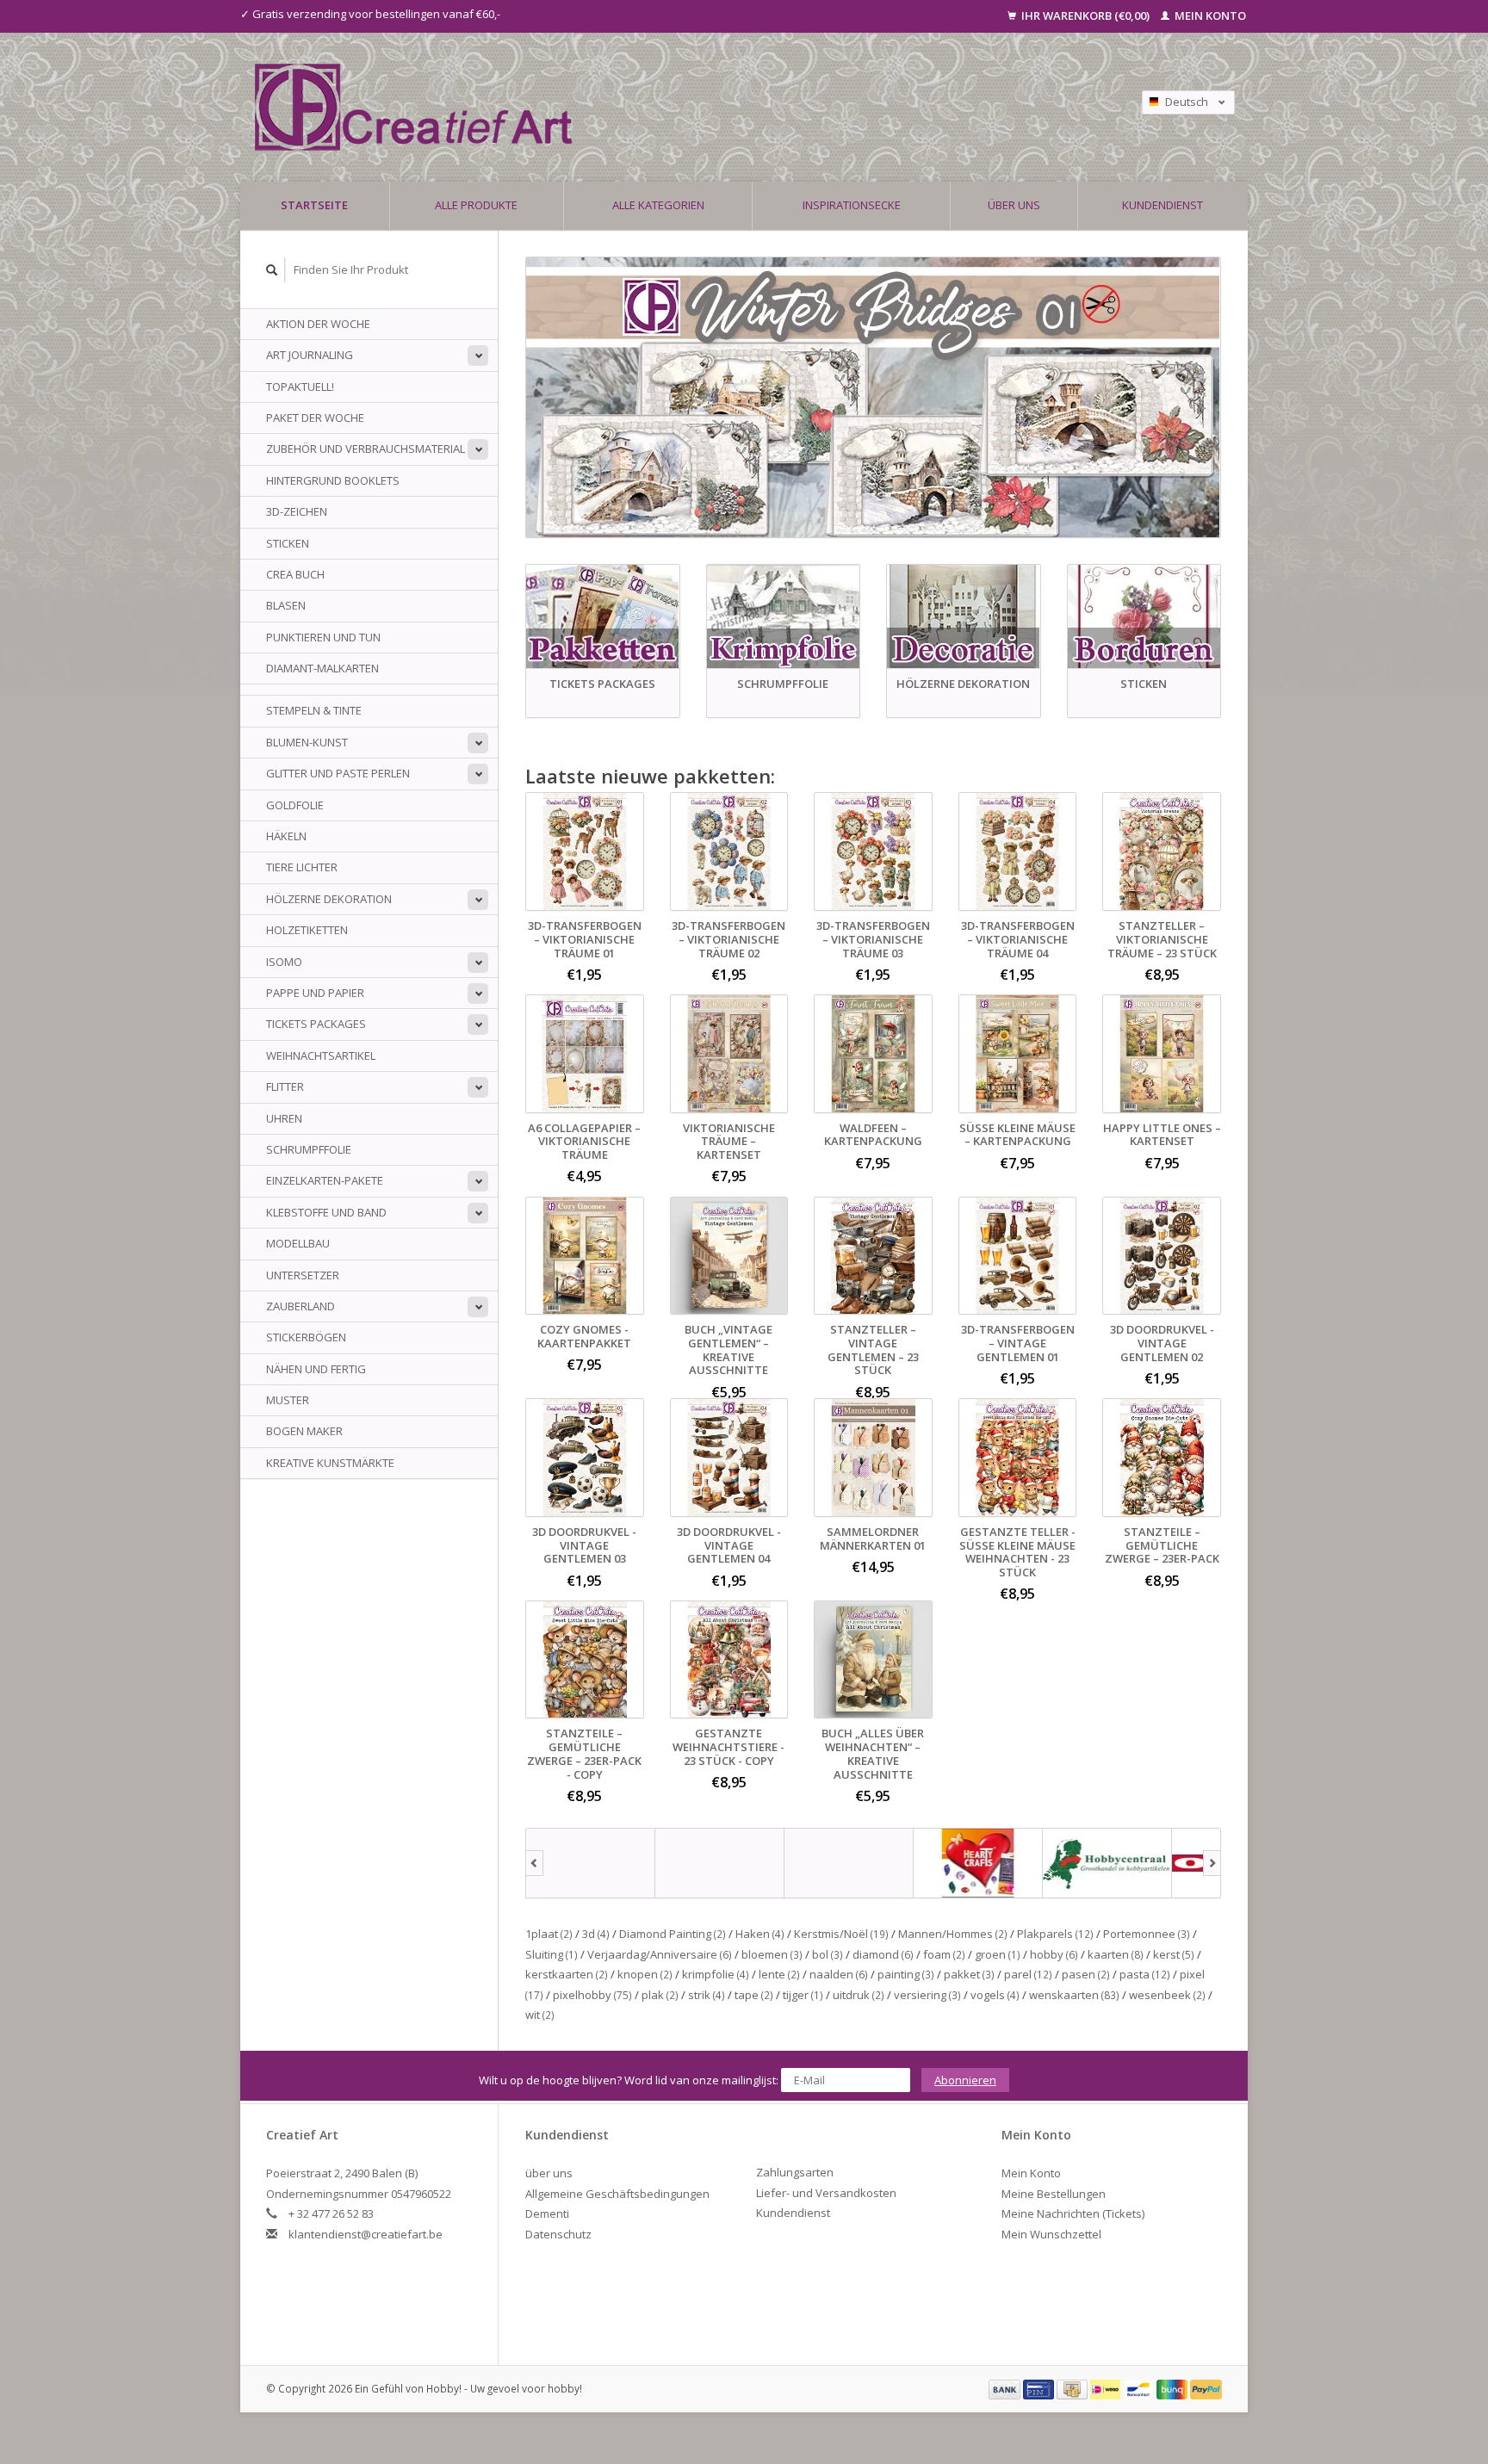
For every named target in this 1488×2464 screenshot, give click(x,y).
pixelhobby (592, 1995)
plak (660, 1995)
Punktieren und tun (323, 637)
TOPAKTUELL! (300, 387)
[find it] (849, 1863)
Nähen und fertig (316, 1369)
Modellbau (298, 1243)
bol (828, 1954)
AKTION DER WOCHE (318, 324)
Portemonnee (1147, 1934)
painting (906, 1974)
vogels (995, 1995)
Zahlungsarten (795, 2172)
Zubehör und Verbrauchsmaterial (366, 449)
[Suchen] (272, 270)
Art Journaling (310, 355)
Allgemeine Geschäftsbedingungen (617, 2194)
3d (596, 1934)
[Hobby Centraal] (1107, 1863)
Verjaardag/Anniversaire (660, 1954)
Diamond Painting (673, 1934)
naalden (839, 1974)
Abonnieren (965, 2080)
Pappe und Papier (315, 993)
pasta (1145, 1974)
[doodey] (720, 1863)
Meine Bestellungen (1054, 2194)
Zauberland (301, 1306)
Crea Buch (295, 574)
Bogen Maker (304, 1431)
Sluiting (552, 1954)
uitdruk (859, 1995)
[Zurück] (534, 1863)
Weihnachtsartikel (321, 1056)
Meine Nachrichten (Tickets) (1073, 2213)
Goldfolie (295, 805)
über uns (1014, 205)
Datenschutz (558, 2234)
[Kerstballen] (873, 397)
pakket (969, 1974)
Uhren (284, 1118)
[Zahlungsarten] (1006, 2388)
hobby (1054, 1954)
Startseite (314, 205)
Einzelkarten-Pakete (325, 1180)
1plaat (549, 1934)
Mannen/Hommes (953, 1934)
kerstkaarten (567, 1974)
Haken (760, 1934)
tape (754, 1995)
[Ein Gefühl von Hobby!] (623, 107)
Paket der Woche (315, 418)
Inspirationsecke (852, 205)
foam (944, 1954)
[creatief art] (591, 1863)
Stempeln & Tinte (314, 710)
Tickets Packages (316, 1024)
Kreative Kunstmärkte (330, 1463)
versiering (927, 1995)
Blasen (286, 605)
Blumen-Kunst (307, 742)
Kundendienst (1162, 205)
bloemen (772, 1954)
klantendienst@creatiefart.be (366, 2234)
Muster (288, 1400)
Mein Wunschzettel (1051, 2234)
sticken (288, 543)
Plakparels (1055, 1934)
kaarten (1116, 1954)
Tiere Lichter (302, 867)
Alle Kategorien (658, 205)
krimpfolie (716, 1974)
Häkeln (286, 836)
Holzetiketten (307, 930)
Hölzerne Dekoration (329, 899)
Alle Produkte (476, 205)
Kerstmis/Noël (841, 1934)
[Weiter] (1212, 1863)
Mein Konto (1209, 15)
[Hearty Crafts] (978, 1863)
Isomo (284, 962)
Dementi (547, 2213)
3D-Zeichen (297, 511)
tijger (803, 1995)
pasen (1086, 1974)
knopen (645, 1974)
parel (1028, 1974)
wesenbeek (1167, 1995)
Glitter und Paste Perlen (338, 773)
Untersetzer (303, 1275)
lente (779, 1974)
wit (540, 2015)
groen (998, 1954)
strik (707, 1995)
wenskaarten (1074, 1995)
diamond (883, 1954)
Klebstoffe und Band (326, 1212)
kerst (1174, 1954)
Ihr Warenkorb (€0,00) (1085, 15)
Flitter (285, 1087)
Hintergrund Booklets (333, 480)
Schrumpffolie (309, 1149)
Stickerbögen (306, 1337)
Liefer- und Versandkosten (826, 2193)
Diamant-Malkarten (322, 668)
